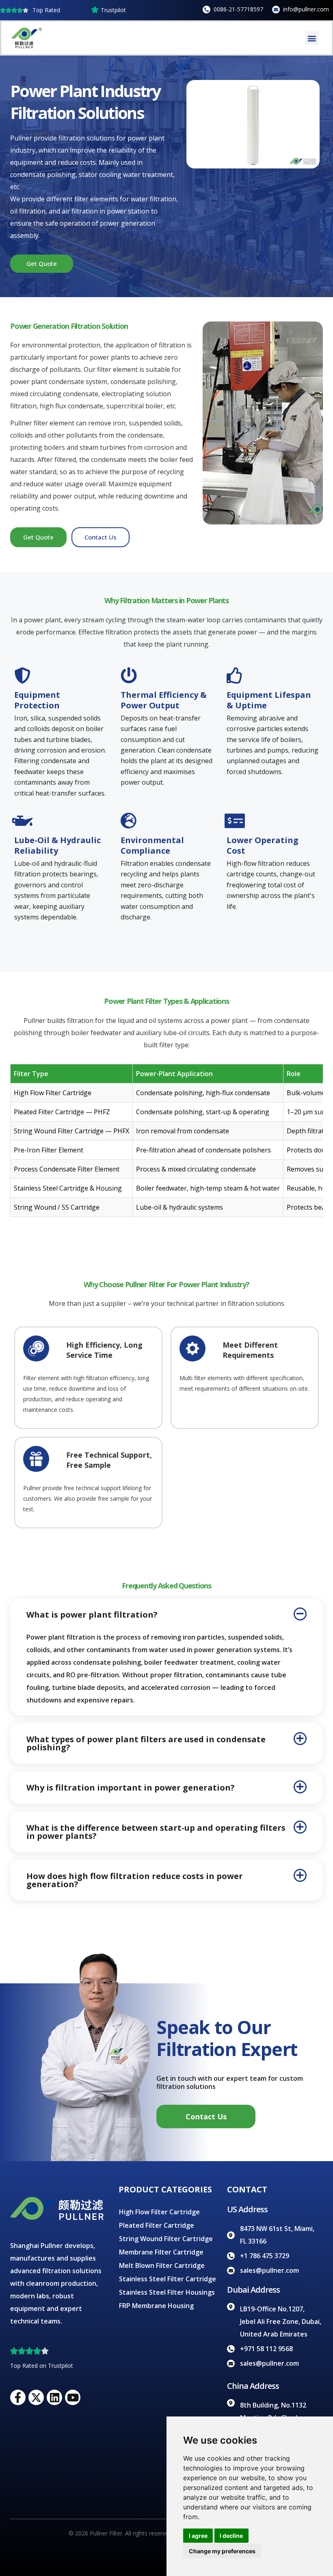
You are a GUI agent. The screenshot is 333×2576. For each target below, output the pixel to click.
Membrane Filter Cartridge (161, 2252)
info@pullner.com (306, 9)
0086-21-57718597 (238, 9)
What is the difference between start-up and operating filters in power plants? (156, 1832)
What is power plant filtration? (92, 1615)
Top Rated (46, 10)
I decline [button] (231, 2536)
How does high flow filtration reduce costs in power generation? (135, 1880)
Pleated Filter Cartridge (157, 2225)
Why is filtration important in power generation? (131, 1787)
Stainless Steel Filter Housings (167, 2292)
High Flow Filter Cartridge (159, 2212)
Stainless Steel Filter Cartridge (168, 2279)
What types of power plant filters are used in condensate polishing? (146, 1743)
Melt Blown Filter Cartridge (162, 2265)
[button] (312, 38)
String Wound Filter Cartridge (166, 2239)
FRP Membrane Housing (156, 2306)
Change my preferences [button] (222, 2551)
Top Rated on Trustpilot (42, 2366)
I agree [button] (198, 2536)
